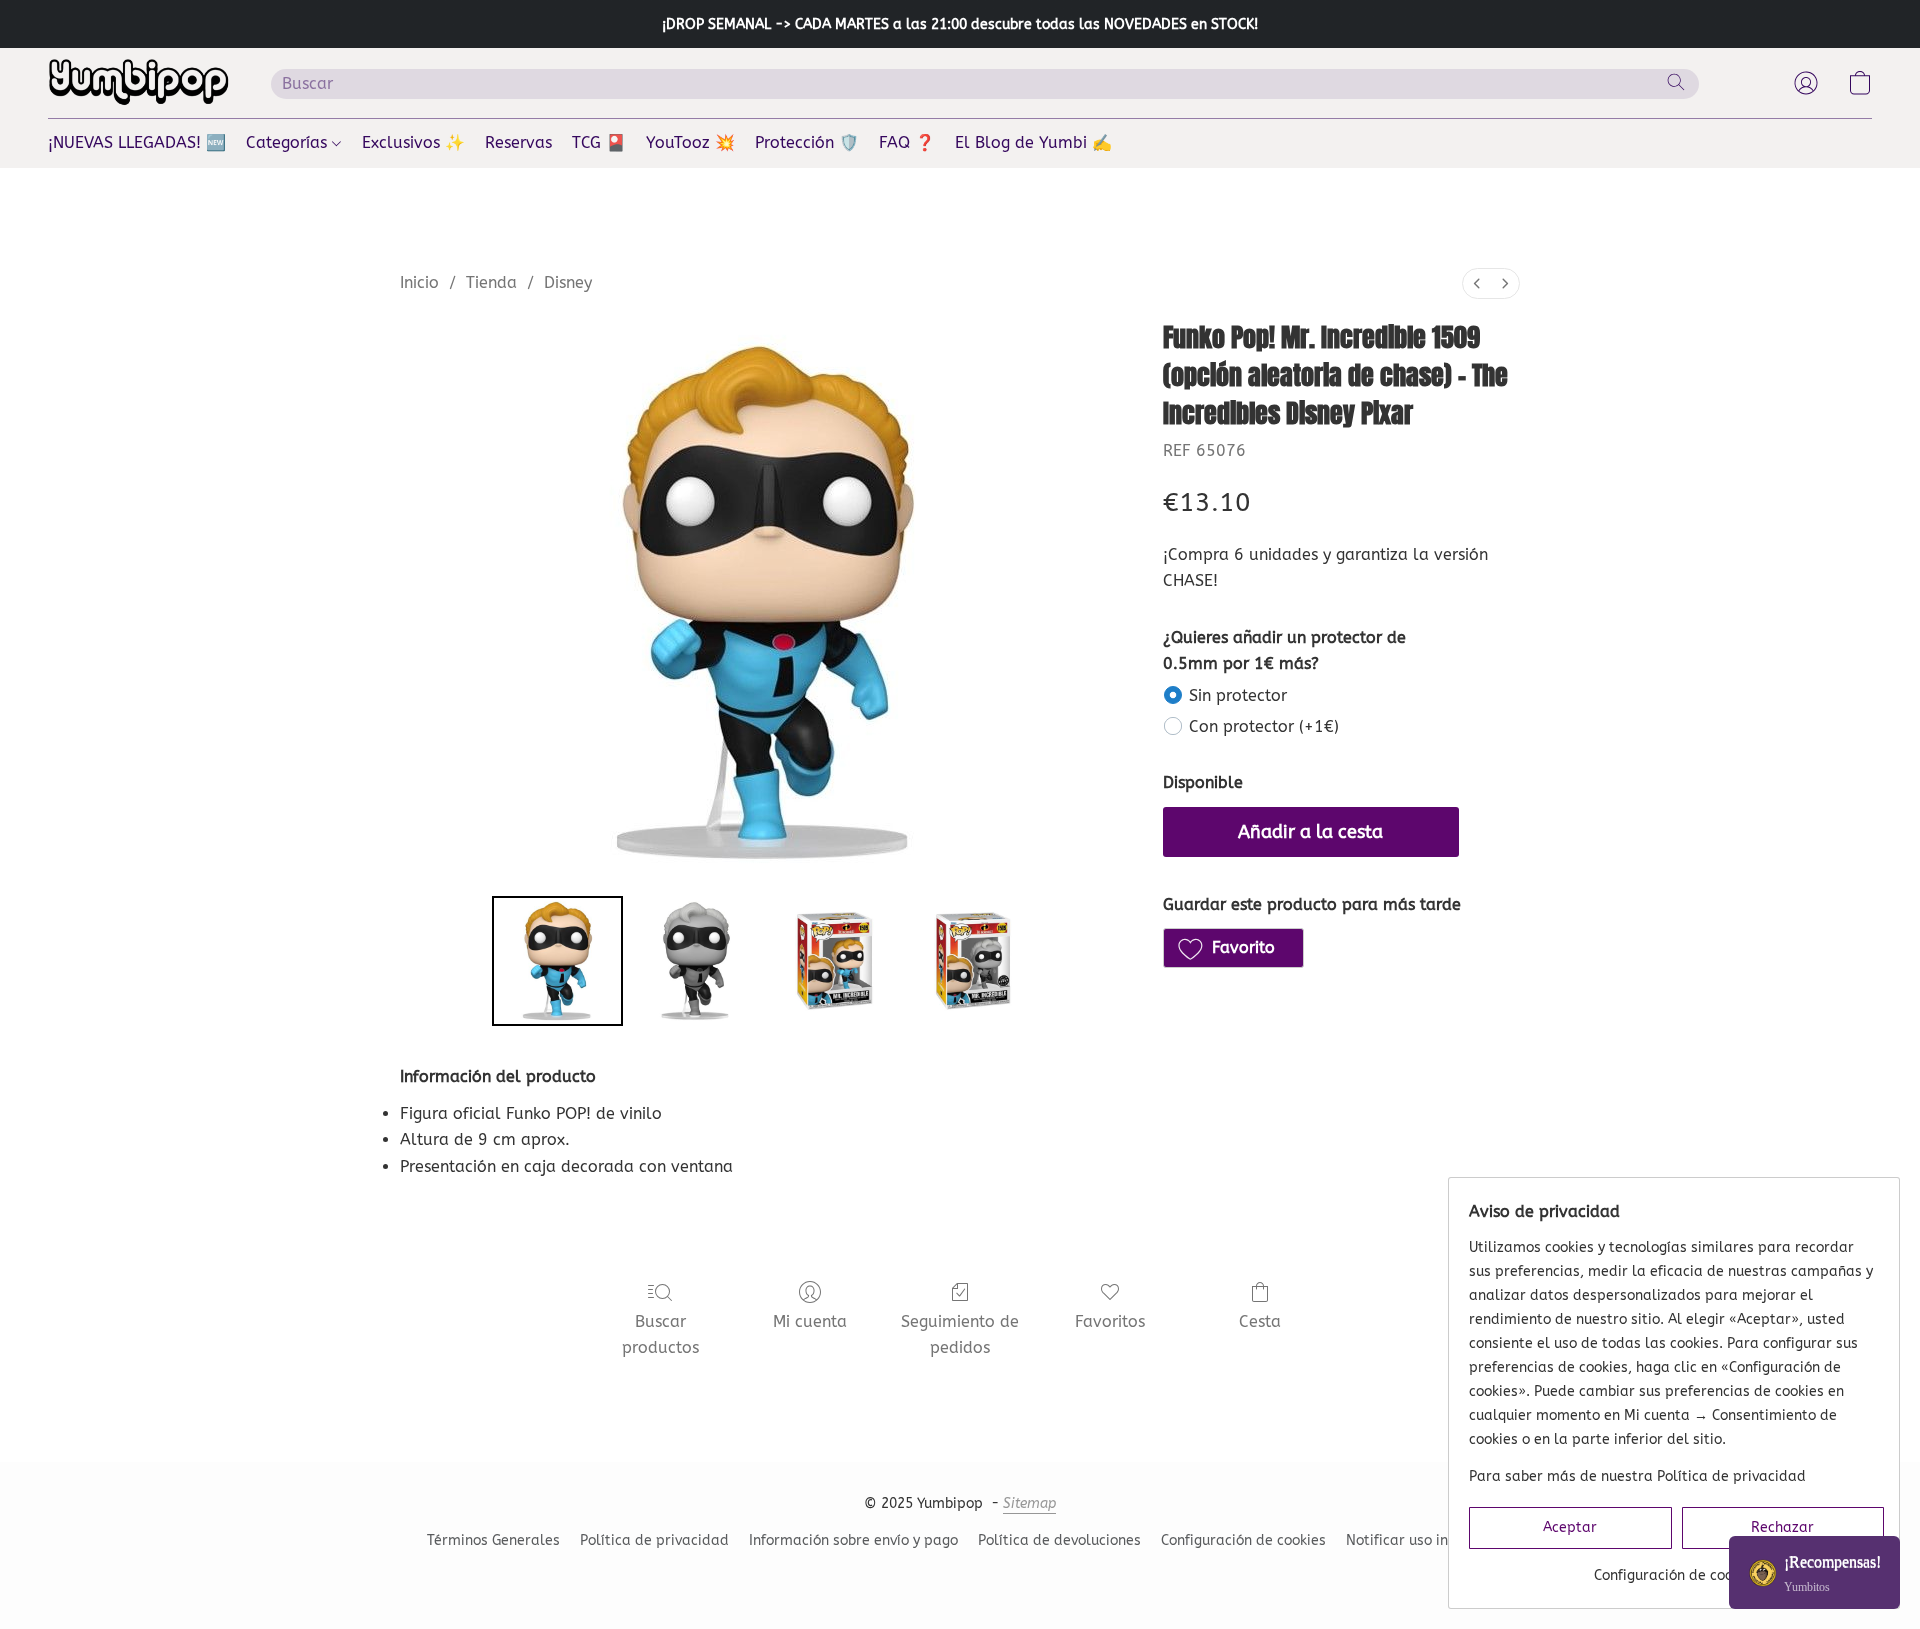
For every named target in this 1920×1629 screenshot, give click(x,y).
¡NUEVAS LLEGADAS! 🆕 (137, 142)
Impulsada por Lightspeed (960, 1575)
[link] (1676, 1568)
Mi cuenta (810, 1321)
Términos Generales (493, 1540)
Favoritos (1110, 1321)
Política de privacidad (654, 1540)
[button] (139, 83)
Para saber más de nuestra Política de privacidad (1637, 1476)
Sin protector (1238, 695)
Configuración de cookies (1243, 1540)
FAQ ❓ (907, 142)
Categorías (289, 142)
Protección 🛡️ (807, 142)
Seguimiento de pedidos (960, 1334)
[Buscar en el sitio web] (1676, 82)
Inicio (419, 282)
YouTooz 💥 (690, 142)
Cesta (1260, 1321)
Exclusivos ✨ (413, 142)
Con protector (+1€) (1264, 726)
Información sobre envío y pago (853, 1540)
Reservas (518, 142)
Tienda (491, 282)
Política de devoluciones (1059, 1540)
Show (1814, 1572)
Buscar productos (660, 1334)
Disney (568, 282)
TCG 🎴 (599, 142)
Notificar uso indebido (1420, 1540)
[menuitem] (1477, 283)
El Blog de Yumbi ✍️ (1033, 142)
